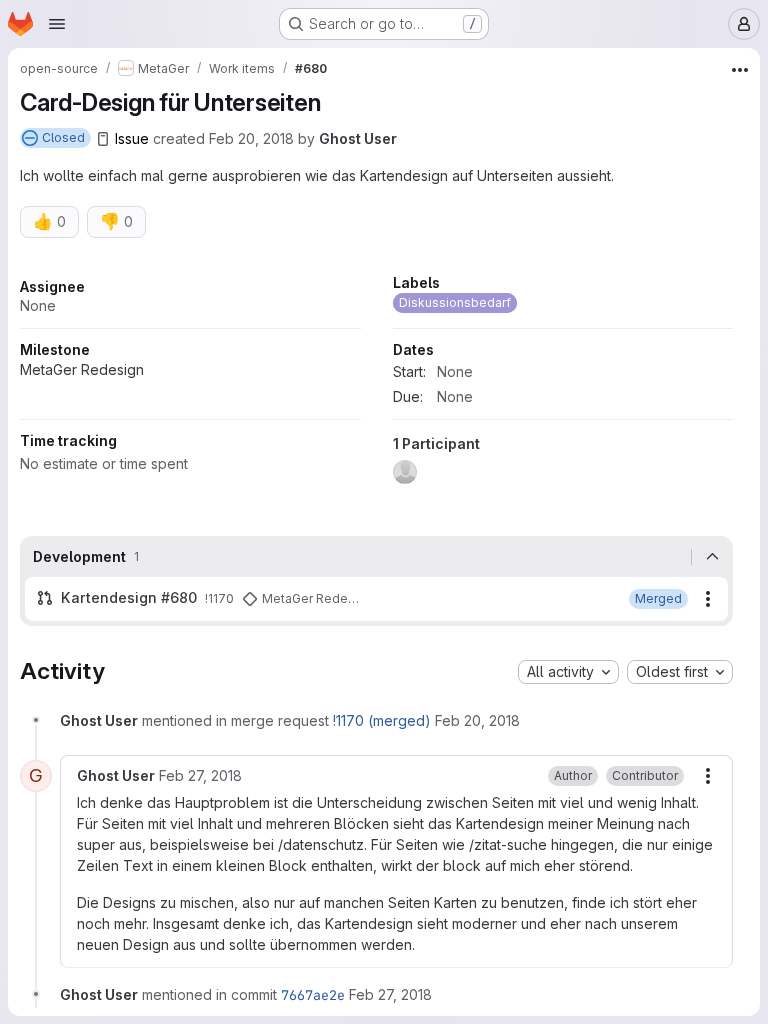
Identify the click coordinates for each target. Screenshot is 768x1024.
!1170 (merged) (382, 720)
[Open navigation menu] (57, 24)
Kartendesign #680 (129, 597)
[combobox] (568, 672)
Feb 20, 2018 (251, 138)
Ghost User (358, 138)
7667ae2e (313, 995)
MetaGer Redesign (82, 369)
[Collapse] (712, 557)
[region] (376, 385)
